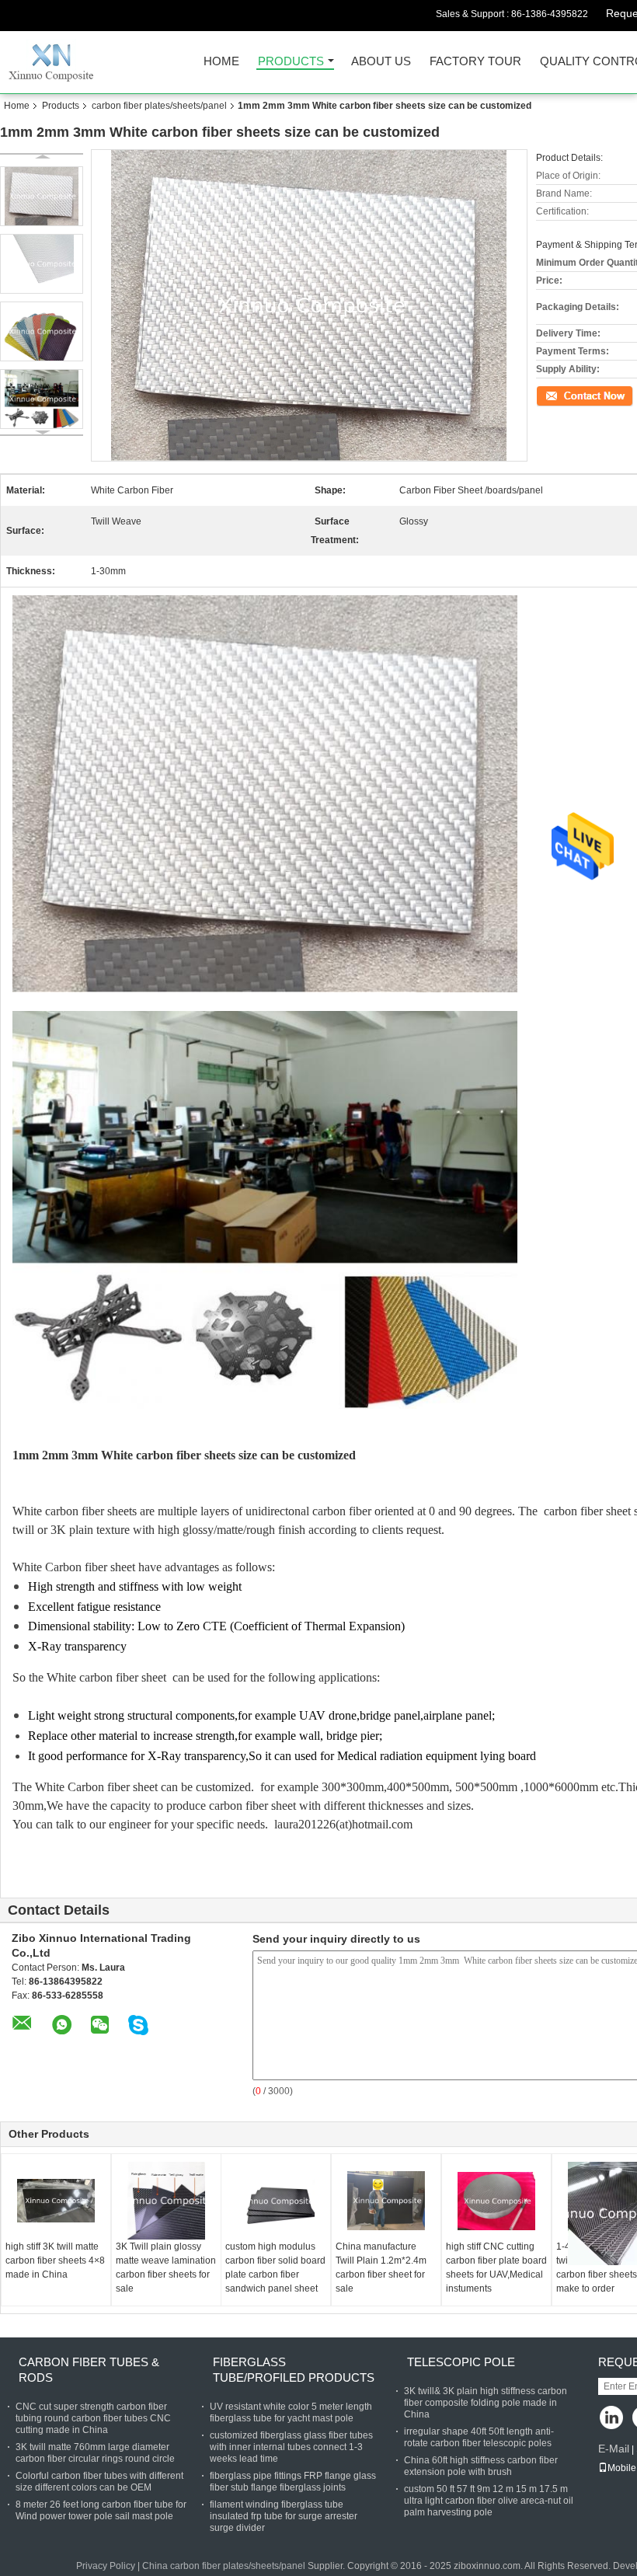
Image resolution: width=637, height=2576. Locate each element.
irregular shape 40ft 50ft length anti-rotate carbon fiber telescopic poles (479, 2437)
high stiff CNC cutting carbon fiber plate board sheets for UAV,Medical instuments (496, 2268)
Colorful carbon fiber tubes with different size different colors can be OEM (99, 2482)
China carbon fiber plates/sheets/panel (224, 2566)
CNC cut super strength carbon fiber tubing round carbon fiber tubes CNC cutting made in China (93, 2418)
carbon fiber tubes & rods (89, 2370)
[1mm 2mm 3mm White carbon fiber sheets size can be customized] (42, 196)
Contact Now (563, 395)
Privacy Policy (106, 2566)
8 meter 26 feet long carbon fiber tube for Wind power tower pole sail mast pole (101, 2510)
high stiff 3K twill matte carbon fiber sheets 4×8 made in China (55, 2261)
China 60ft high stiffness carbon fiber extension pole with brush (481, 2466)
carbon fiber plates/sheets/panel (159, 106)
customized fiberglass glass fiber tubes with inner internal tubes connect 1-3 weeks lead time (291, 2447)
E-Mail (614, 2449)
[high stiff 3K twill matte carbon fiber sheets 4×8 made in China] (56, 2201)
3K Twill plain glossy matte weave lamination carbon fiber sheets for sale (166, 2268)
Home (221, 62)
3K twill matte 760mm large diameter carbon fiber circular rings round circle (95, 2453)
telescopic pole (461, 2362)
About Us (381, 62)
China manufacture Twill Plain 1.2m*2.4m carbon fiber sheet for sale (381, 2268)
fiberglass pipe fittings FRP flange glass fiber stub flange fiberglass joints (293, 2482)
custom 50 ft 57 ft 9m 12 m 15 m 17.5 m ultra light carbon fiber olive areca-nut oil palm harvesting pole (489, 2501)
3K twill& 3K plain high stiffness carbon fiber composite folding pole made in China (486, 2403)
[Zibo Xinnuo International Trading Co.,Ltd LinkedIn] (612, 2419)
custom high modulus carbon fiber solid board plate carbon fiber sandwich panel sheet (275, 2268)
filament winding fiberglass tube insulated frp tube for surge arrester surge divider (284, 2516)
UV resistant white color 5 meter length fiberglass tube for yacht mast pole (291, 2412)
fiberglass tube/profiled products (294, 2370)
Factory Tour (475, 62)
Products (291, 62)
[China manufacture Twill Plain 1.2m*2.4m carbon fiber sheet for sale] (386, 2201)
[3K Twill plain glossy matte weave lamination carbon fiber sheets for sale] (166, 2201)
